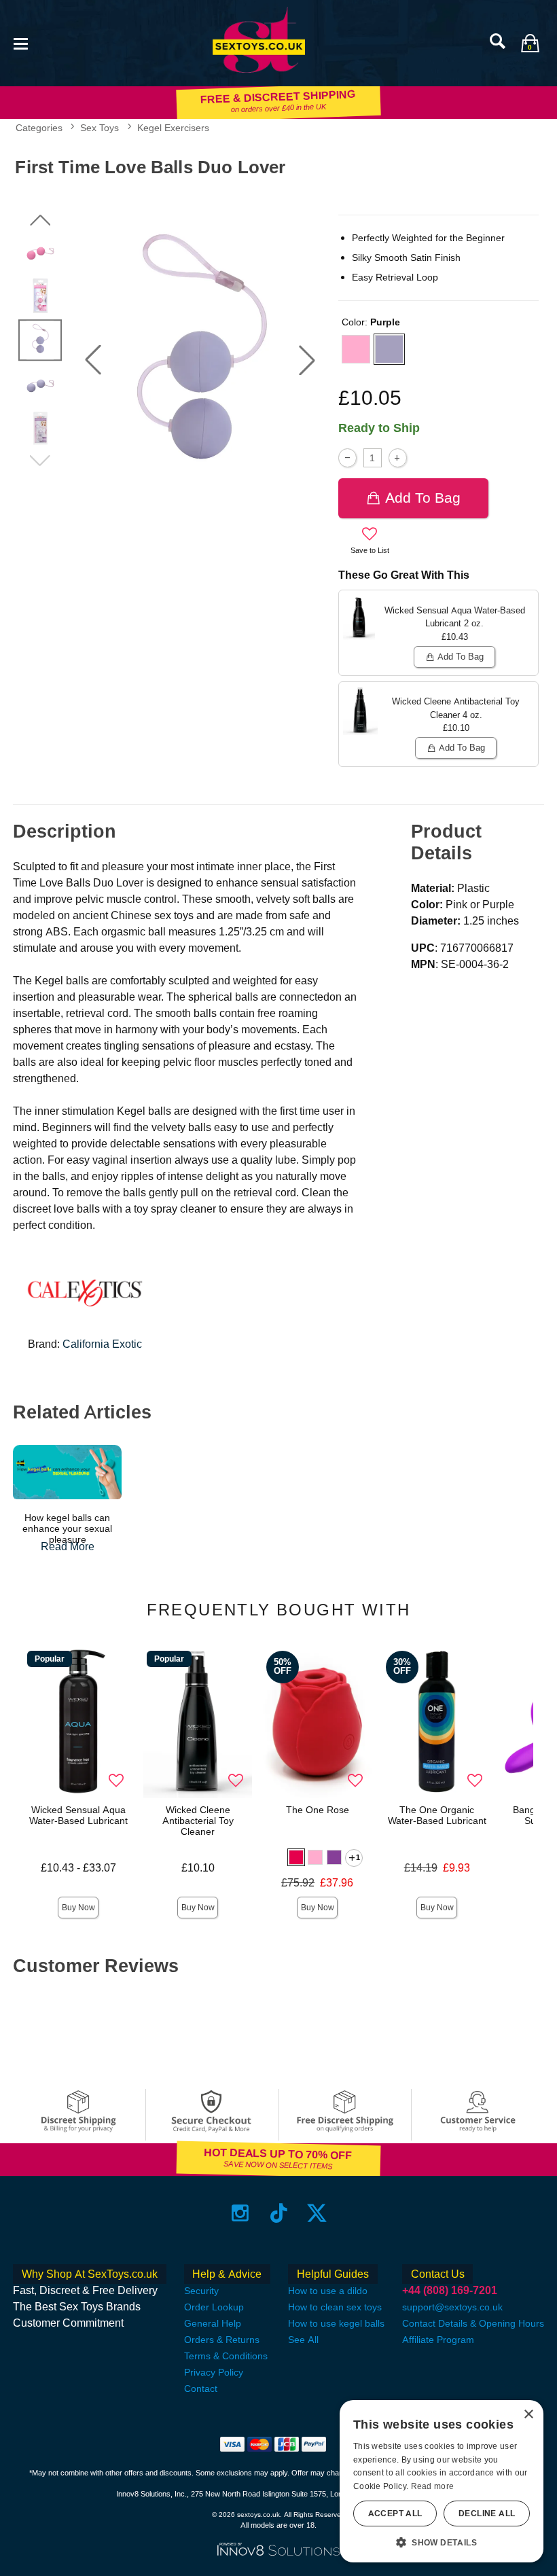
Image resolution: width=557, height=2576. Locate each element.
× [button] (528, 2415)
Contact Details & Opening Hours (473, 2323)
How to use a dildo (328, 2291)
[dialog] (442, 2481)
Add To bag (423, 498)
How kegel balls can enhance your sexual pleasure (67, 1528)
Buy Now (78, 1908)
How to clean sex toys (335, 2307)
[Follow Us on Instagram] (240, 2213)
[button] (20, 42)
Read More (68, 1546)
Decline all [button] (487, 2514)
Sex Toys (100, 128)
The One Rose (318, 1810)
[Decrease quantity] (347, 458)
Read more (433, 2486)
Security (201, 2291)
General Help (213, 2323)
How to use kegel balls (336, 2323)
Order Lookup (214, 2307)
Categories (39, 128)
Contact (201, 2389)
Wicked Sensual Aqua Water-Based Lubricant (78, 1815)
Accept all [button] (395, 2514)
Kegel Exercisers (173, 128)
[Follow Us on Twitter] (317, 2213)
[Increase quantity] (398, 458)
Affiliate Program (438, 2340)
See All (303, 2340)
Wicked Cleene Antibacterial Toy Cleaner (198, 1821)
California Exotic (102, 1344)
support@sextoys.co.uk (452, 2307)
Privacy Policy (214, 2372)
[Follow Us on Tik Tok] (279, 2213)
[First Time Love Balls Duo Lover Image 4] (200, 360)
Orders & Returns (222, 2340)
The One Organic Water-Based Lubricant (437, 1815)
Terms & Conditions (226, 2356)
